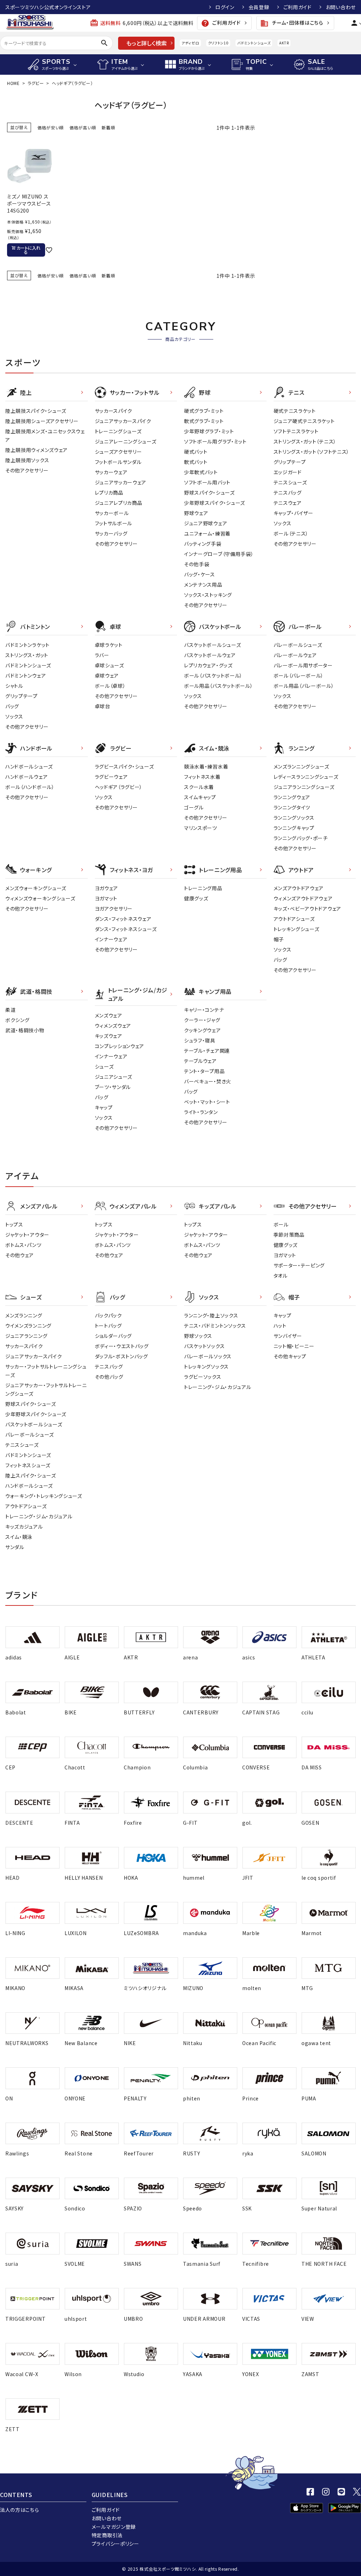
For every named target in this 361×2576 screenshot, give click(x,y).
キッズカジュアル (24, 1526)
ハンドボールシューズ (29, 766)
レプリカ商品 (109, 492)
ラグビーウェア (111, 777)
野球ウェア (196, 513)
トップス (14, 1224)
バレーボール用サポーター (303, 665)
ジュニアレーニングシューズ (126, 441)
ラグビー (36, 83)
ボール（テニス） (291, 533)
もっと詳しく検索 (146, 43)
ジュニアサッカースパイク (123, 421)
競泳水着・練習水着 (206, 766)
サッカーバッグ (111, 533)
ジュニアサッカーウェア (121, 482)
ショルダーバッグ (114, 1336)
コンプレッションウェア (120, 1046)
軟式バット (196, 462)
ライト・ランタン (201, 1112)
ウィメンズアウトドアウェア (303, 898)
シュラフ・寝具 (200, 1040)
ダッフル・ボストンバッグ (121, 1356)
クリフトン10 (218, 43)
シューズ (104, 1066)
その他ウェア (20, 1255)
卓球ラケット (109, 645)
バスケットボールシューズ (212, 645)
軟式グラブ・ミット (204, 421)
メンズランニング (24, 1315)
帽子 (279, 939)
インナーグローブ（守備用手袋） (219, 554)
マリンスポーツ (201, 828)
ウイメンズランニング (28, 1326)
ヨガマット (106, 898)
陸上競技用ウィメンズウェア (36, 450)
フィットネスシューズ (28, 1465)
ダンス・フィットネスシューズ (126, 929)
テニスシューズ (290, 482)
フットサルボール (114, 523)
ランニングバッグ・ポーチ (301, 838)
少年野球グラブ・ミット (209, 431)
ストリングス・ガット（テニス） (305, 441)
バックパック (108, 1315)
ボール (281, 1224)
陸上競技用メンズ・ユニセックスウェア (45, 435)
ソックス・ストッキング (208, 595)
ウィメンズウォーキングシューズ (40, 898)
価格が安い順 (51, 127)
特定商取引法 (107, 2535)
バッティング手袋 (203, 544)
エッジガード (288, 472)
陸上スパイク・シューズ (31, 1475)
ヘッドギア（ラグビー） (119, 787)
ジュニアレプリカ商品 (119, 503)
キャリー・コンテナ (204, 1010)
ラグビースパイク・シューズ (124, 766)
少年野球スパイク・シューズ (215, 503)
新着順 (108, 127)
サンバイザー (288, 1336)
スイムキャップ (200, 797)
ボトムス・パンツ (23, 1245)
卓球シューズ (109, 665)
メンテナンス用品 (203, 585)
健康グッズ (196, 898)
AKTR (284, 43)
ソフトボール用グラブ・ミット (215, 441)
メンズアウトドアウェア (299, 888)
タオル (281, 1275)
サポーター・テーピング (299, 1265)
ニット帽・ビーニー (294, 1346)
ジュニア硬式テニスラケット (304, 421)
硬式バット (196, 452)
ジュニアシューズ (114, 1077)
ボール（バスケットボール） (213, 675)
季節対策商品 (289, 1235)
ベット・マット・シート (207, 1102)
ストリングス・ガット (27, 655)
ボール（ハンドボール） (30, 787)
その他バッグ (109, 1377)
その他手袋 (197, 564)
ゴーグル (194, 807)
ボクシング (17, 1020)
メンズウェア (109, 1015)
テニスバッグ (288, 492)
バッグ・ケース (200, 574)
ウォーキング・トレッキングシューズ (44, 1496)
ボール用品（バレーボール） (304, 686)
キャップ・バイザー (293, 513)
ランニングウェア (292, 797)
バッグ (12, 706)
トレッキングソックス (206, 1366)
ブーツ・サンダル (113, 1087)
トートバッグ (108, 1326)
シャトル (14, 686)
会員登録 (259, 7)
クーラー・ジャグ (202, 1020)
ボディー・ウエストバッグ (122, 1346)
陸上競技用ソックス (27, 460)
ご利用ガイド (298, 7)
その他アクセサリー (27, 470)
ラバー (102, 655)
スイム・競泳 (19, 1537)
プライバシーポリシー (115, 2544)
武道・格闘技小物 (25, 1030)
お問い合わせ (341, 7)
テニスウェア (288, 503)
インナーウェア (111, 939)
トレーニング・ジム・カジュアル (39, 1516)
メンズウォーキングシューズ (36, 888)
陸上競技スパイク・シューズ (36, 411)
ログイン (225, 7)
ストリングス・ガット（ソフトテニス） (312, 452)
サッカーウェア (111, 472)
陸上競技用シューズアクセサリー (42, 421)
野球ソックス (198, 1336)
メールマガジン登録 (114, 2527)
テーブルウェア (200, 1061)
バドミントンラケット (27, 645)
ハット (280, 1326)
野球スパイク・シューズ (209, 492)
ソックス (283, 523)
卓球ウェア (107, 675)
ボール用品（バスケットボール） (219, 686)
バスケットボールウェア (210, 655)
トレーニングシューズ (118, 431)
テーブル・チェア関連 (207, 1051)
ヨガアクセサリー (114, 908)
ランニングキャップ (294, 828)
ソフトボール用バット (207, 482)
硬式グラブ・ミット (204, 411)
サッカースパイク (114, 411)
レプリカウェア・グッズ (208, 665)
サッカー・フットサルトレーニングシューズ (46, 1371)
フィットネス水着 (202, 777)
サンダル (15, 1547)
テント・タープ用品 (204, 1071)
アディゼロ (190, 43)
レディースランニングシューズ (306, 777)
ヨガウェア (107, 888)
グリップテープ (290, 462)
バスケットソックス (204, 1346)
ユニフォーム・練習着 (207, 533)
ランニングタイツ (292, 807)
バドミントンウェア (26, 675)
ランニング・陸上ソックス (211, 1315)
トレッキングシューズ (296, 929)
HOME (13, 83)
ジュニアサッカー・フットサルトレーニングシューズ (46, 1389)
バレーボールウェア (295, 655)
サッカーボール (112, 513)
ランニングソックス (294, 818)
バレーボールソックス (208, 1356)
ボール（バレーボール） (299, 675)
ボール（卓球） (110, 686)
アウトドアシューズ (294, 919)
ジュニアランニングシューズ (304, 787)
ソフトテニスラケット (296, 431)
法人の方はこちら (20, 2510)
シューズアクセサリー (118, 452)
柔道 (10, 1010)
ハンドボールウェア (26, 777)
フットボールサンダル (118, 462)
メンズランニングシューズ (301, 766)
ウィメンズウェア (113, 1026)
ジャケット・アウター (27, 1235)
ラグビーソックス (203, 1377)
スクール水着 (199, 787)
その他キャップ (290, 1356)
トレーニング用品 (203, 888)
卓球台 (103, 706)
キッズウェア (109, 1036)
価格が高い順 (83, 127)
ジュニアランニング (26, 1336)
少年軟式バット (201, 472)
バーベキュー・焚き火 (208, 1081)
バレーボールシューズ (298, 645)
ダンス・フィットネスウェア (123, 919)
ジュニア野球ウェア (206, 523)
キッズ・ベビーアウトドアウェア (308, 908)
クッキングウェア (203, 1030)
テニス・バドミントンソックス (215, 1326)
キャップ (104, 1107)
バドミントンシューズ (254, 43)
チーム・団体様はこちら (292, 23)
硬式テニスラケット (295, 411)
